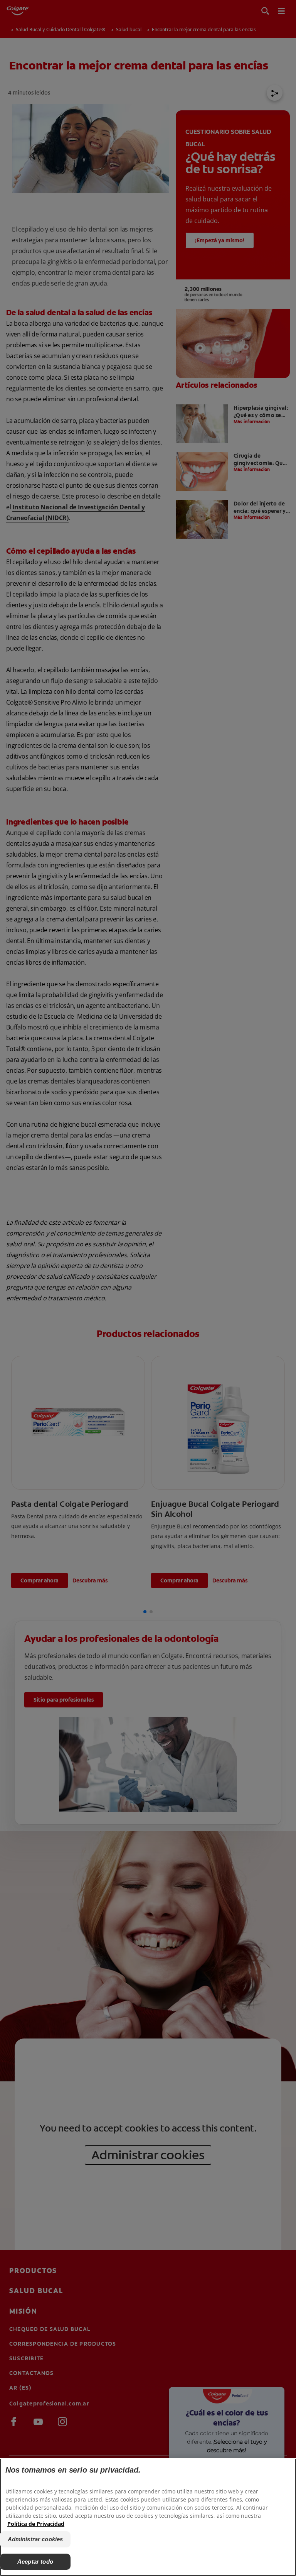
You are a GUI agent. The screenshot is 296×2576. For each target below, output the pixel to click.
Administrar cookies (35, 2539)
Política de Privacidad (36, 2524)
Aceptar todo (35, 2562)
